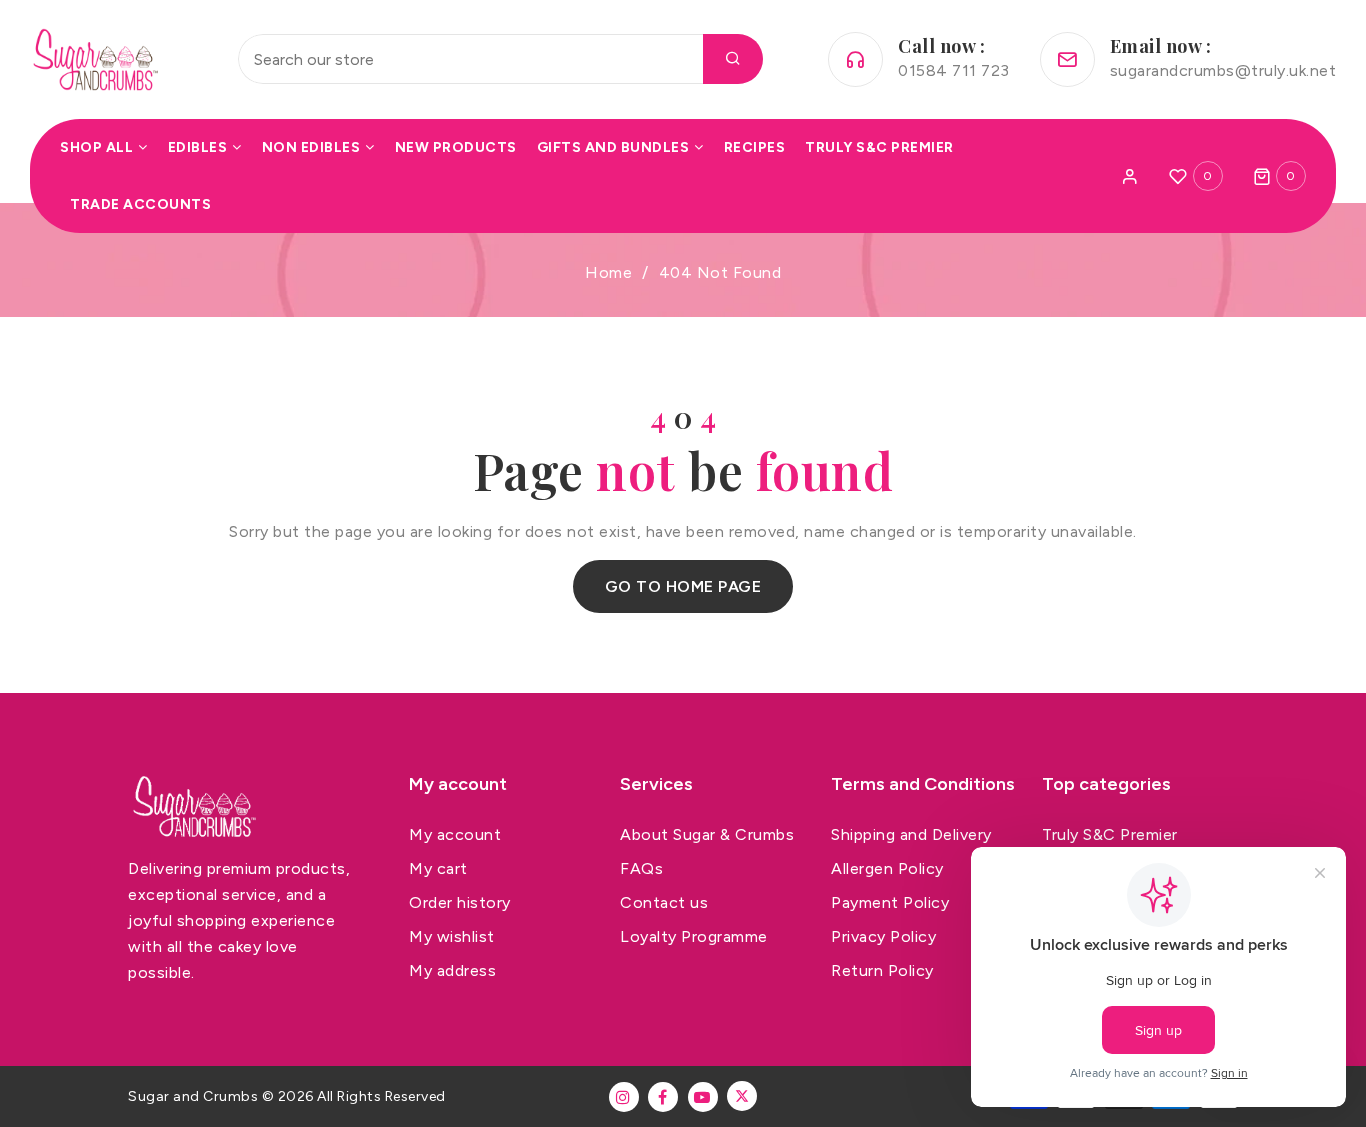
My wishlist (452, 936)
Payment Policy (890, 902)
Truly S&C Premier (1110, 834)
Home (608, 272)
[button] (1280, 176)
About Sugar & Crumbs (707, 834)
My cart (438, 868)
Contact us (664, 902)
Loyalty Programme (694, 936)
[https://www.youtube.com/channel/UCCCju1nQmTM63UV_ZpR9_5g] (703, 1097)
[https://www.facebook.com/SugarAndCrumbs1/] (663, 1097)
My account (455, 834)
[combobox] (500, 59)
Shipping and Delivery (911, 834)
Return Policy (882, 970)
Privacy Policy (883, 936)
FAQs (641, 868)
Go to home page (683, 586)
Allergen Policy (887, 868)
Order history (460, 902)
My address (452, 970)
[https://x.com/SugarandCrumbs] (742, 1096)
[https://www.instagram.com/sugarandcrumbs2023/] (624, 1097)
